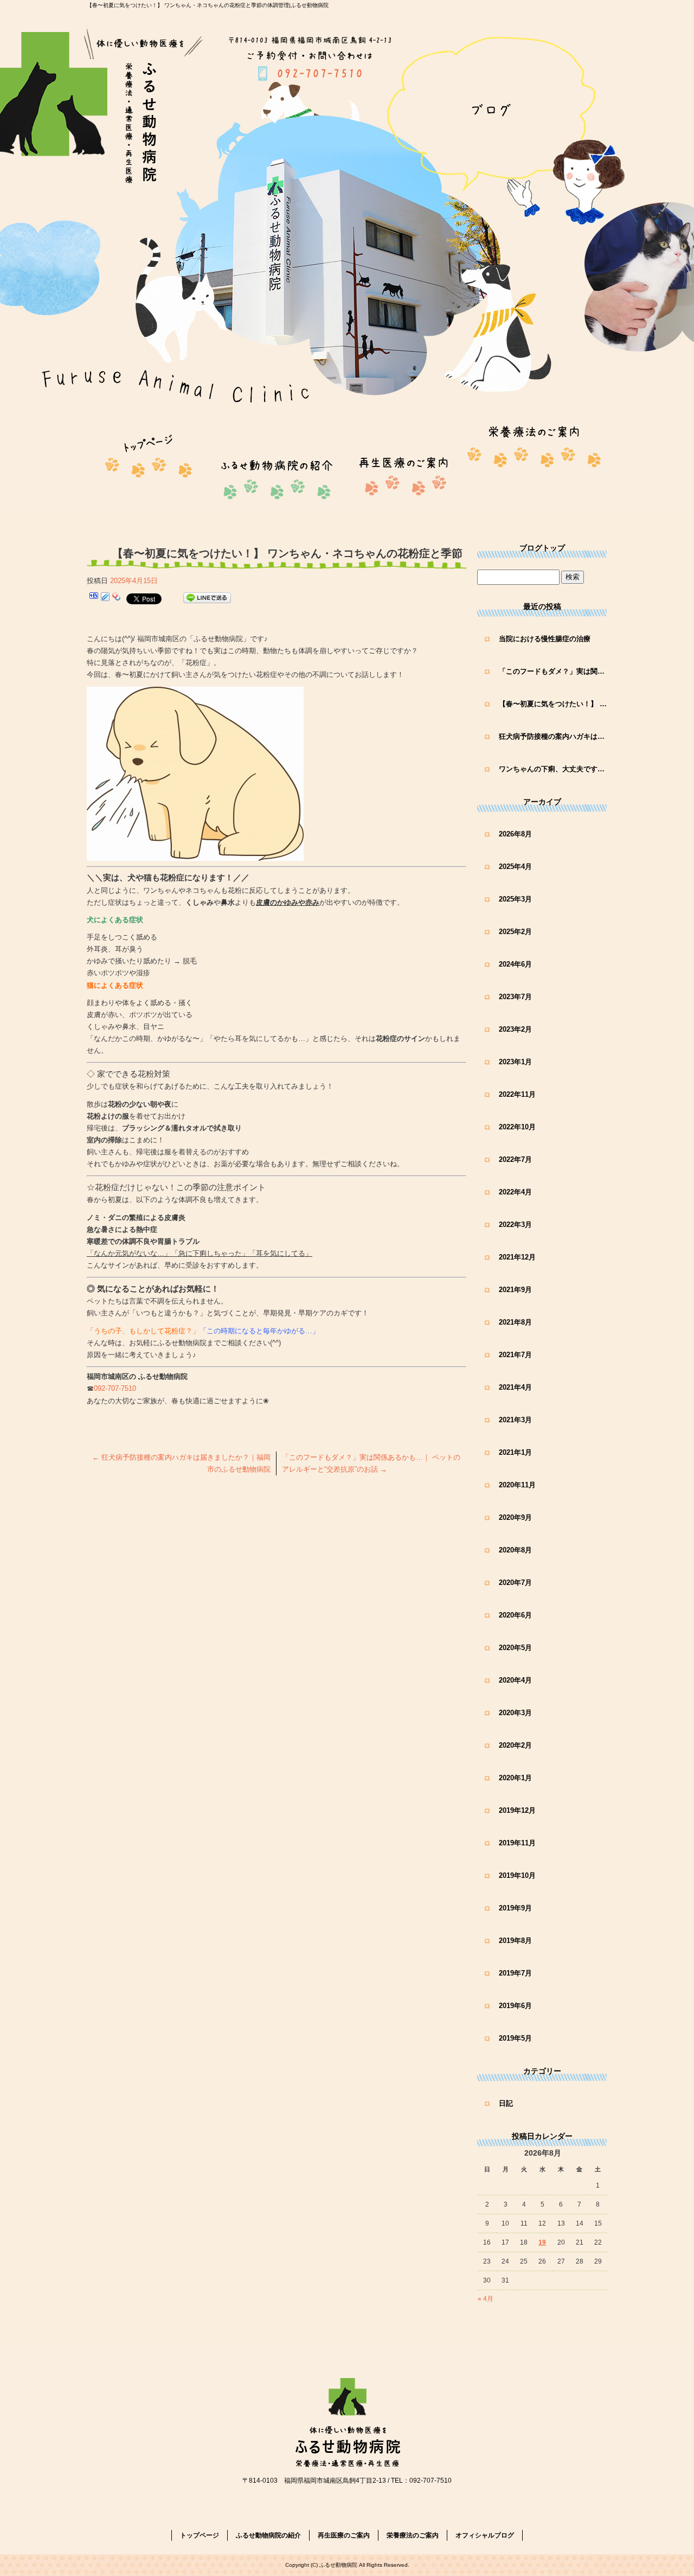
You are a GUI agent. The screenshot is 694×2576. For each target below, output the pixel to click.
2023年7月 (515, 997)
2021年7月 (515, 1355)
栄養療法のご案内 (534, 466)
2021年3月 (515, 1420)
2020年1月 (515, 1778)
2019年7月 (515, 1973)
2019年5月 (515, 2038)
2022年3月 (515, 1225)
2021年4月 (515, 1387)
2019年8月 (515, 1941)
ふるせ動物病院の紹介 (282, 466)
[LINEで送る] (207, 598)
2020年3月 (515, 1713)
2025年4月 (515, 867)
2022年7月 (515, 1159)
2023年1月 (515, 1062)
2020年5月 (515, 1648)
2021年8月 (515, 1322)
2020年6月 (515, 1615)
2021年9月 (515, 1290)
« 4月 (486, 2299)
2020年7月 (515, 1583)
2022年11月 (517, 1094)
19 (542, 2242)
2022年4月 (515, 1192)
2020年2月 (515, 1745)
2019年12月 (517, 1810)
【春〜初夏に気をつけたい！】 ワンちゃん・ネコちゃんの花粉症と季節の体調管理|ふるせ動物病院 (208, 5)
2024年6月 (515, 964)
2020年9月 (515, 1517)
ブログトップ (542, 548)
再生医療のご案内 (404, 466)
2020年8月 (515, 1550)
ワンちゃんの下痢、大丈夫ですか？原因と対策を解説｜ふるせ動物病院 (553, 769)
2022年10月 (517, 1127)
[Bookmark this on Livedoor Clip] (105, 598)
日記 (506, 2103)
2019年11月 (517, 1843)
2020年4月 (515, 1680)
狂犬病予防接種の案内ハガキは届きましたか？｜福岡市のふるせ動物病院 (553, 736)
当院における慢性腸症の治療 (545, 639)
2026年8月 (515, 834)
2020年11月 (517, 1485)
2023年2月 (515, 1029)
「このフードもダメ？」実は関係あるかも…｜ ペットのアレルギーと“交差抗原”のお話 (553, 671)
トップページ (152, 466)
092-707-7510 (115, 1388)
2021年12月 (517, 1257)
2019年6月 (515, 2006)
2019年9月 (515, 1908)
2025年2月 (515, 932)
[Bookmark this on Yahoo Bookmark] (117, 598)
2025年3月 (515, 899)
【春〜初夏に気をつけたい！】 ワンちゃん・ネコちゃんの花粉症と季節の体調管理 (553, 704)
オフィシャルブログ (485, 2535)
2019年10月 (517, 1875)
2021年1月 (515, 1452)
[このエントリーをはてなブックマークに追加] (94, 598)
